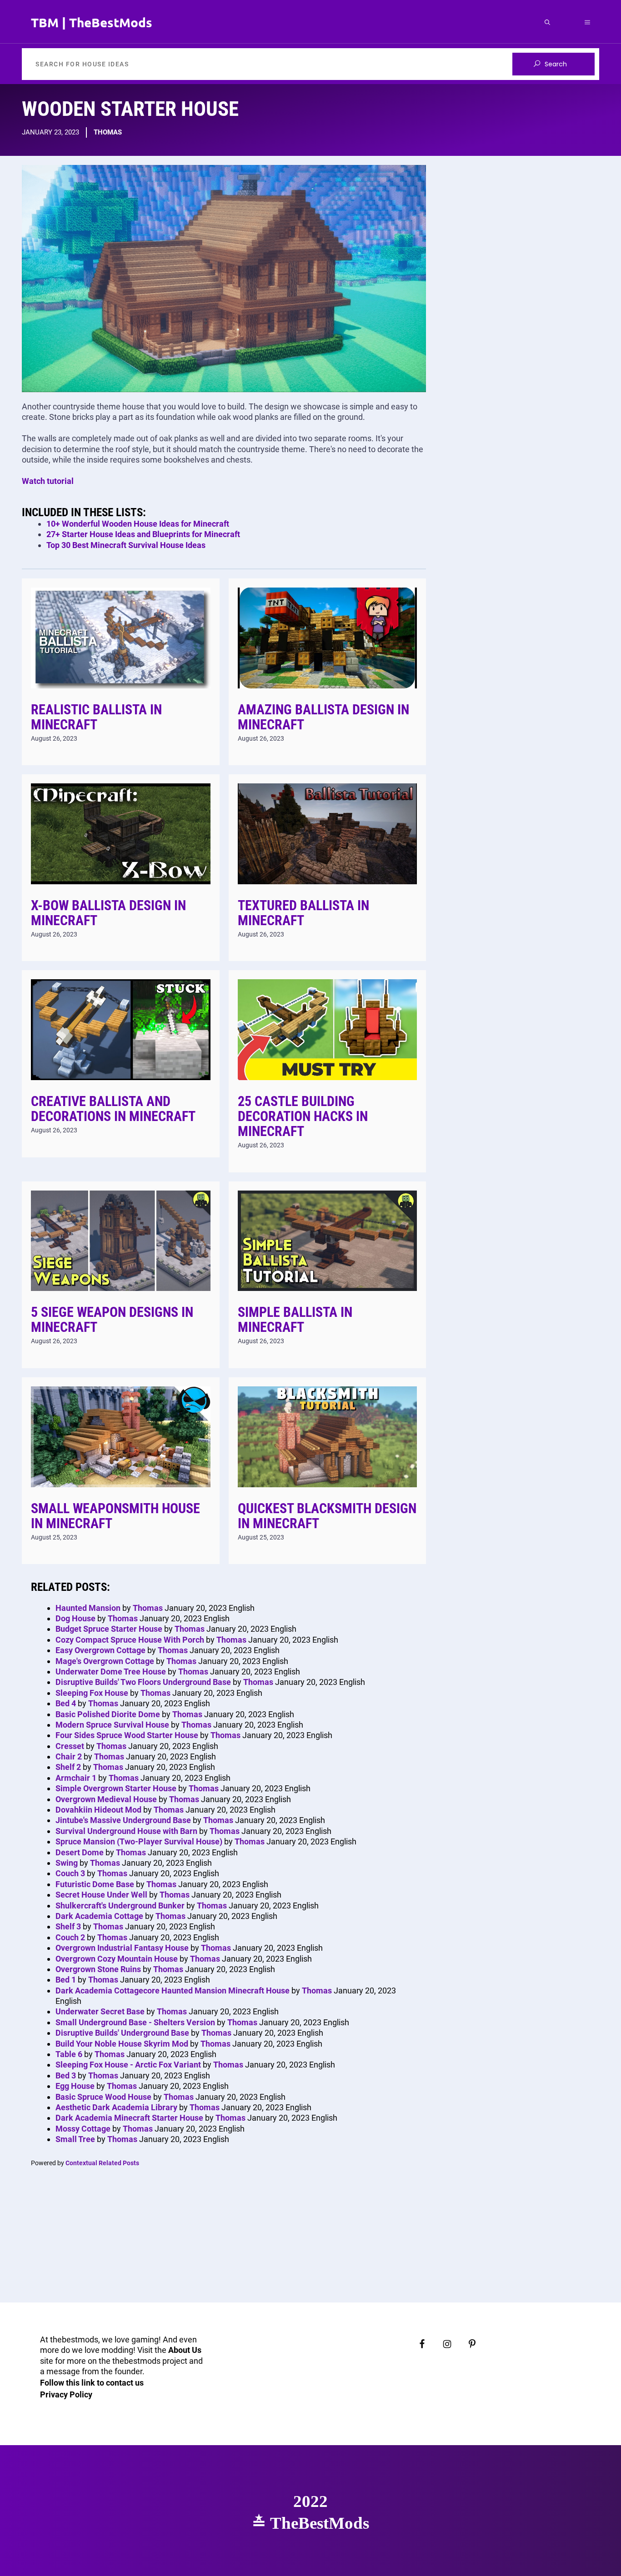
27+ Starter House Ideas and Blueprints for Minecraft (143, 534)
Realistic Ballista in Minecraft (96, 717)
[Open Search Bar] (547, 22)
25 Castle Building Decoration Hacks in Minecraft (303, 1116)
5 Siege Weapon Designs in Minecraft (112, 1320)
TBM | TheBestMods (92, 22)
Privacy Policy (66, 2394)
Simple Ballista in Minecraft (295, 1320)
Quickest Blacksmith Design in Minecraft (327, 1516)
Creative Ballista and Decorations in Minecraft (113, 1109)
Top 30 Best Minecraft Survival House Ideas (126, 545)
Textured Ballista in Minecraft (303, 913)
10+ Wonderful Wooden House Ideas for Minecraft (138, 524)
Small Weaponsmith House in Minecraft (115, 1516)
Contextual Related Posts (102, 2163)
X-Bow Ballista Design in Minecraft (108, 913)
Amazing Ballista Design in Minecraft (323, 717)
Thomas (108, 132)
